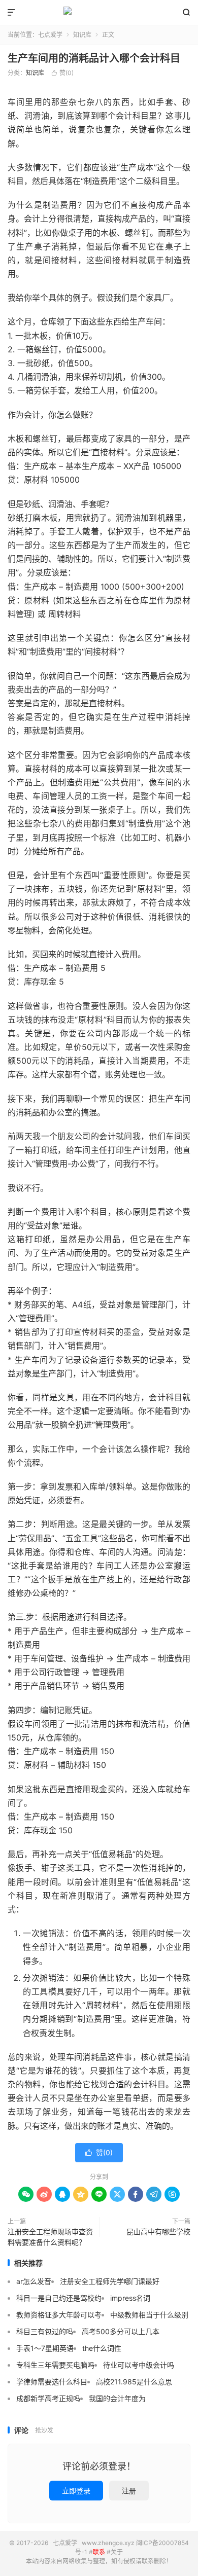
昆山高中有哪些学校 (158, 2232)
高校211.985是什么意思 (134, 2382)
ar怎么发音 (34, 2281)
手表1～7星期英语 (45, 2348)
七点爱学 (99, 13)
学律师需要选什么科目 (52, 2382)
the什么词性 (102, 2348)
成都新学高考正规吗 (48, 2398)
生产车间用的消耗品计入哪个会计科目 (94, 58)
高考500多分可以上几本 (121, 2331)
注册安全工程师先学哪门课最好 (110, 2281)
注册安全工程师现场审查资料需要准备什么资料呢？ (50, 2237)
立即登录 (76, 2491)
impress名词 (130, 2298)
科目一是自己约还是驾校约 (59, 2298)
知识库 (82, 35)
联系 (99, 2552)
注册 (129, 2491)
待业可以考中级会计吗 (139, 2365)
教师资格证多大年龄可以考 (59, 2315)
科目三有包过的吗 (45, 2331)
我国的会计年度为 (117, 2398)
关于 (117, 2552)
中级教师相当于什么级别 (149, 2315)
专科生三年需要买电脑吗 (55, 2365)
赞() (62, 73)
